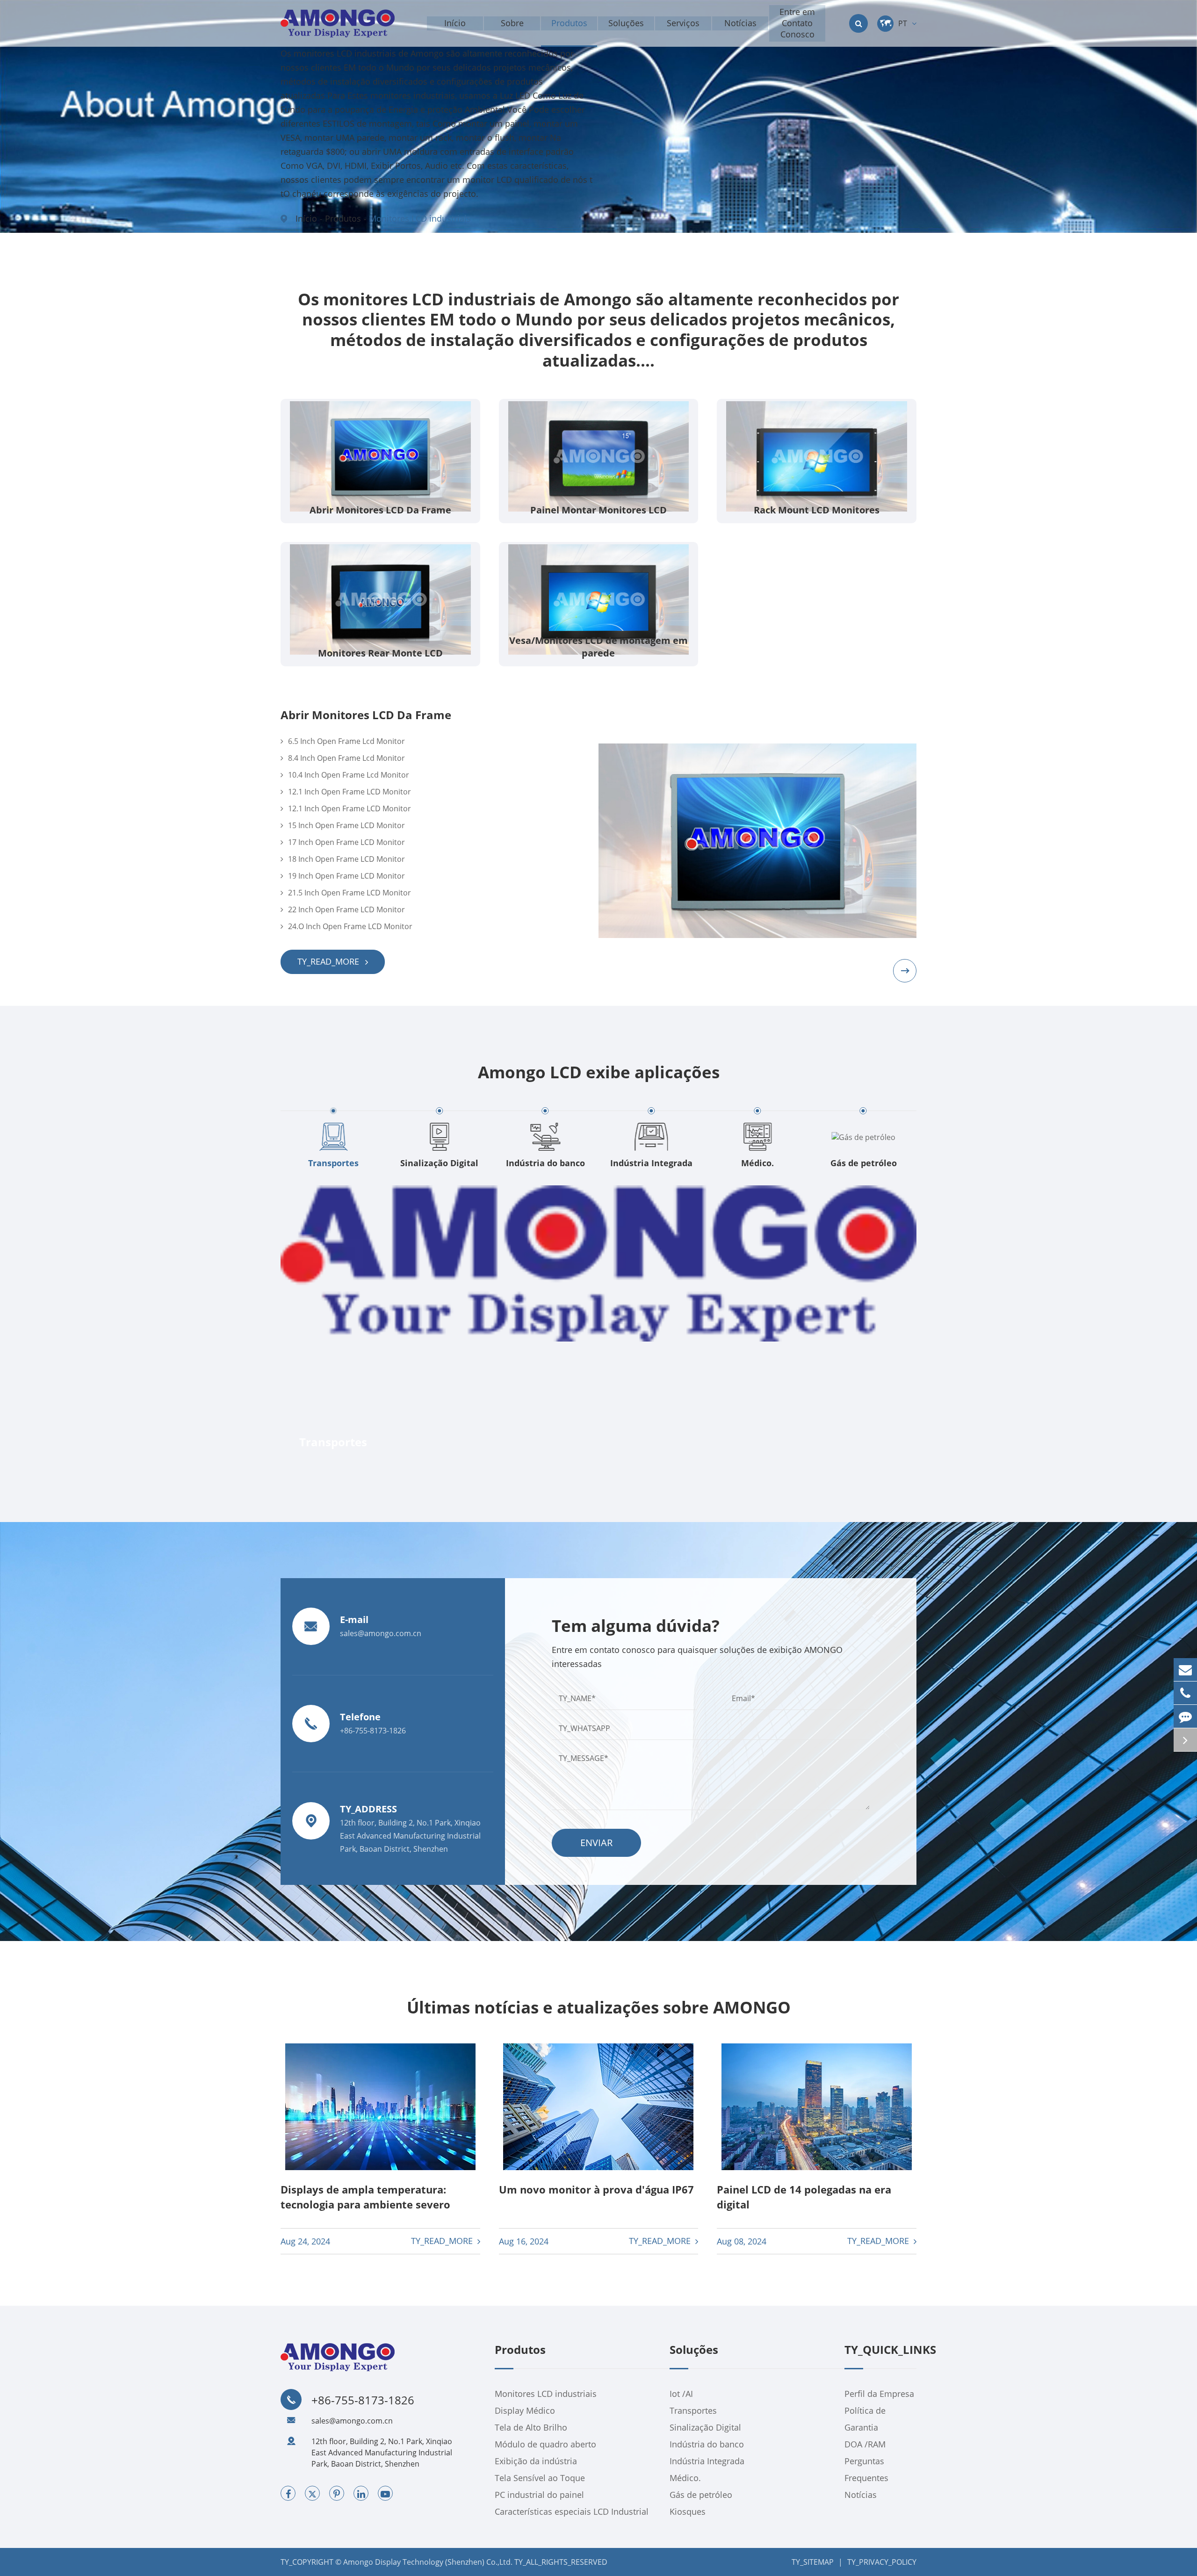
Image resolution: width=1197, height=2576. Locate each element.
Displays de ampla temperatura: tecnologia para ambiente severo (365, 2197)
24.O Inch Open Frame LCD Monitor (350, 926)
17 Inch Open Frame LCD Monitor (346, 842)
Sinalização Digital (334, 1163)
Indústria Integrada (546, 1163)
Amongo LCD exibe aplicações (599, 1072)
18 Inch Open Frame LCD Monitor (346, 859)
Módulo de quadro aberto (545, 2444)
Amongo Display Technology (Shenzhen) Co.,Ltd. (428, 2562)
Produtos (343, 218)
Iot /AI (681, 2394)
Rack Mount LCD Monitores (817, 510)
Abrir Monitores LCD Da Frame (380, 510)
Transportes (693, 2410)
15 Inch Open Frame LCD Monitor (346, 825)
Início (306, 218)
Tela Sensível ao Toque (540, 2478)
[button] (905, 971)
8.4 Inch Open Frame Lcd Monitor (346, 758)
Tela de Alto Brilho (531, 2427)
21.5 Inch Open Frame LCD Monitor (350, 893)
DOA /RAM (865, 2444)
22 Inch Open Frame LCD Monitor (346, 909)
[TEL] (1185, 1693)
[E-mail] (1185, 1670)
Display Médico (525, 2410)
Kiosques (863, 1163)
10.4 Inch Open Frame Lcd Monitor (349, 775)
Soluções (694, 2350)
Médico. (651, 1163)
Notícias (861, 2495)
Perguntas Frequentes (866, 2469)
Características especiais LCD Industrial (572, 2511)
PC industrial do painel (539, 2495)
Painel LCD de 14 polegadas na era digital (804, 2197)
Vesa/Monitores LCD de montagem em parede (598, 647)
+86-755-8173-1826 (363, 2400)
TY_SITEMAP (813, 2562)
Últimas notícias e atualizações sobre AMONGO (599, 2007)
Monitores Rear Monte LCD (380, 653)
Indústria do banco (439, 1163)
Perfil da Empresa (879, 2394)
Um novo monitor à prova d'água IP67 (596, 2189)
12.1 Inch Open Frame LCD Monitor (350, 792)
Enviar (596, 1843)
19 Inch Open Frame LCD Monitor (346, 876)
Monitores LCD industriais (420, 218)
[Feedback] (1185, 1716)
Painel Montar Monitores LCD (598, 510)
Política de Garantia (865, 2419)
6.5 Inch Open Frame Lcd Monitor (346, 741)
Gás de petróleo (757, 1163)
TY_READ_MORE (329, 961)
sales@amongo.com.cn (352, 2421)
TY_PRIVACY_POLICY (882, 2562)
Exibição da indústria (536, 2461)
